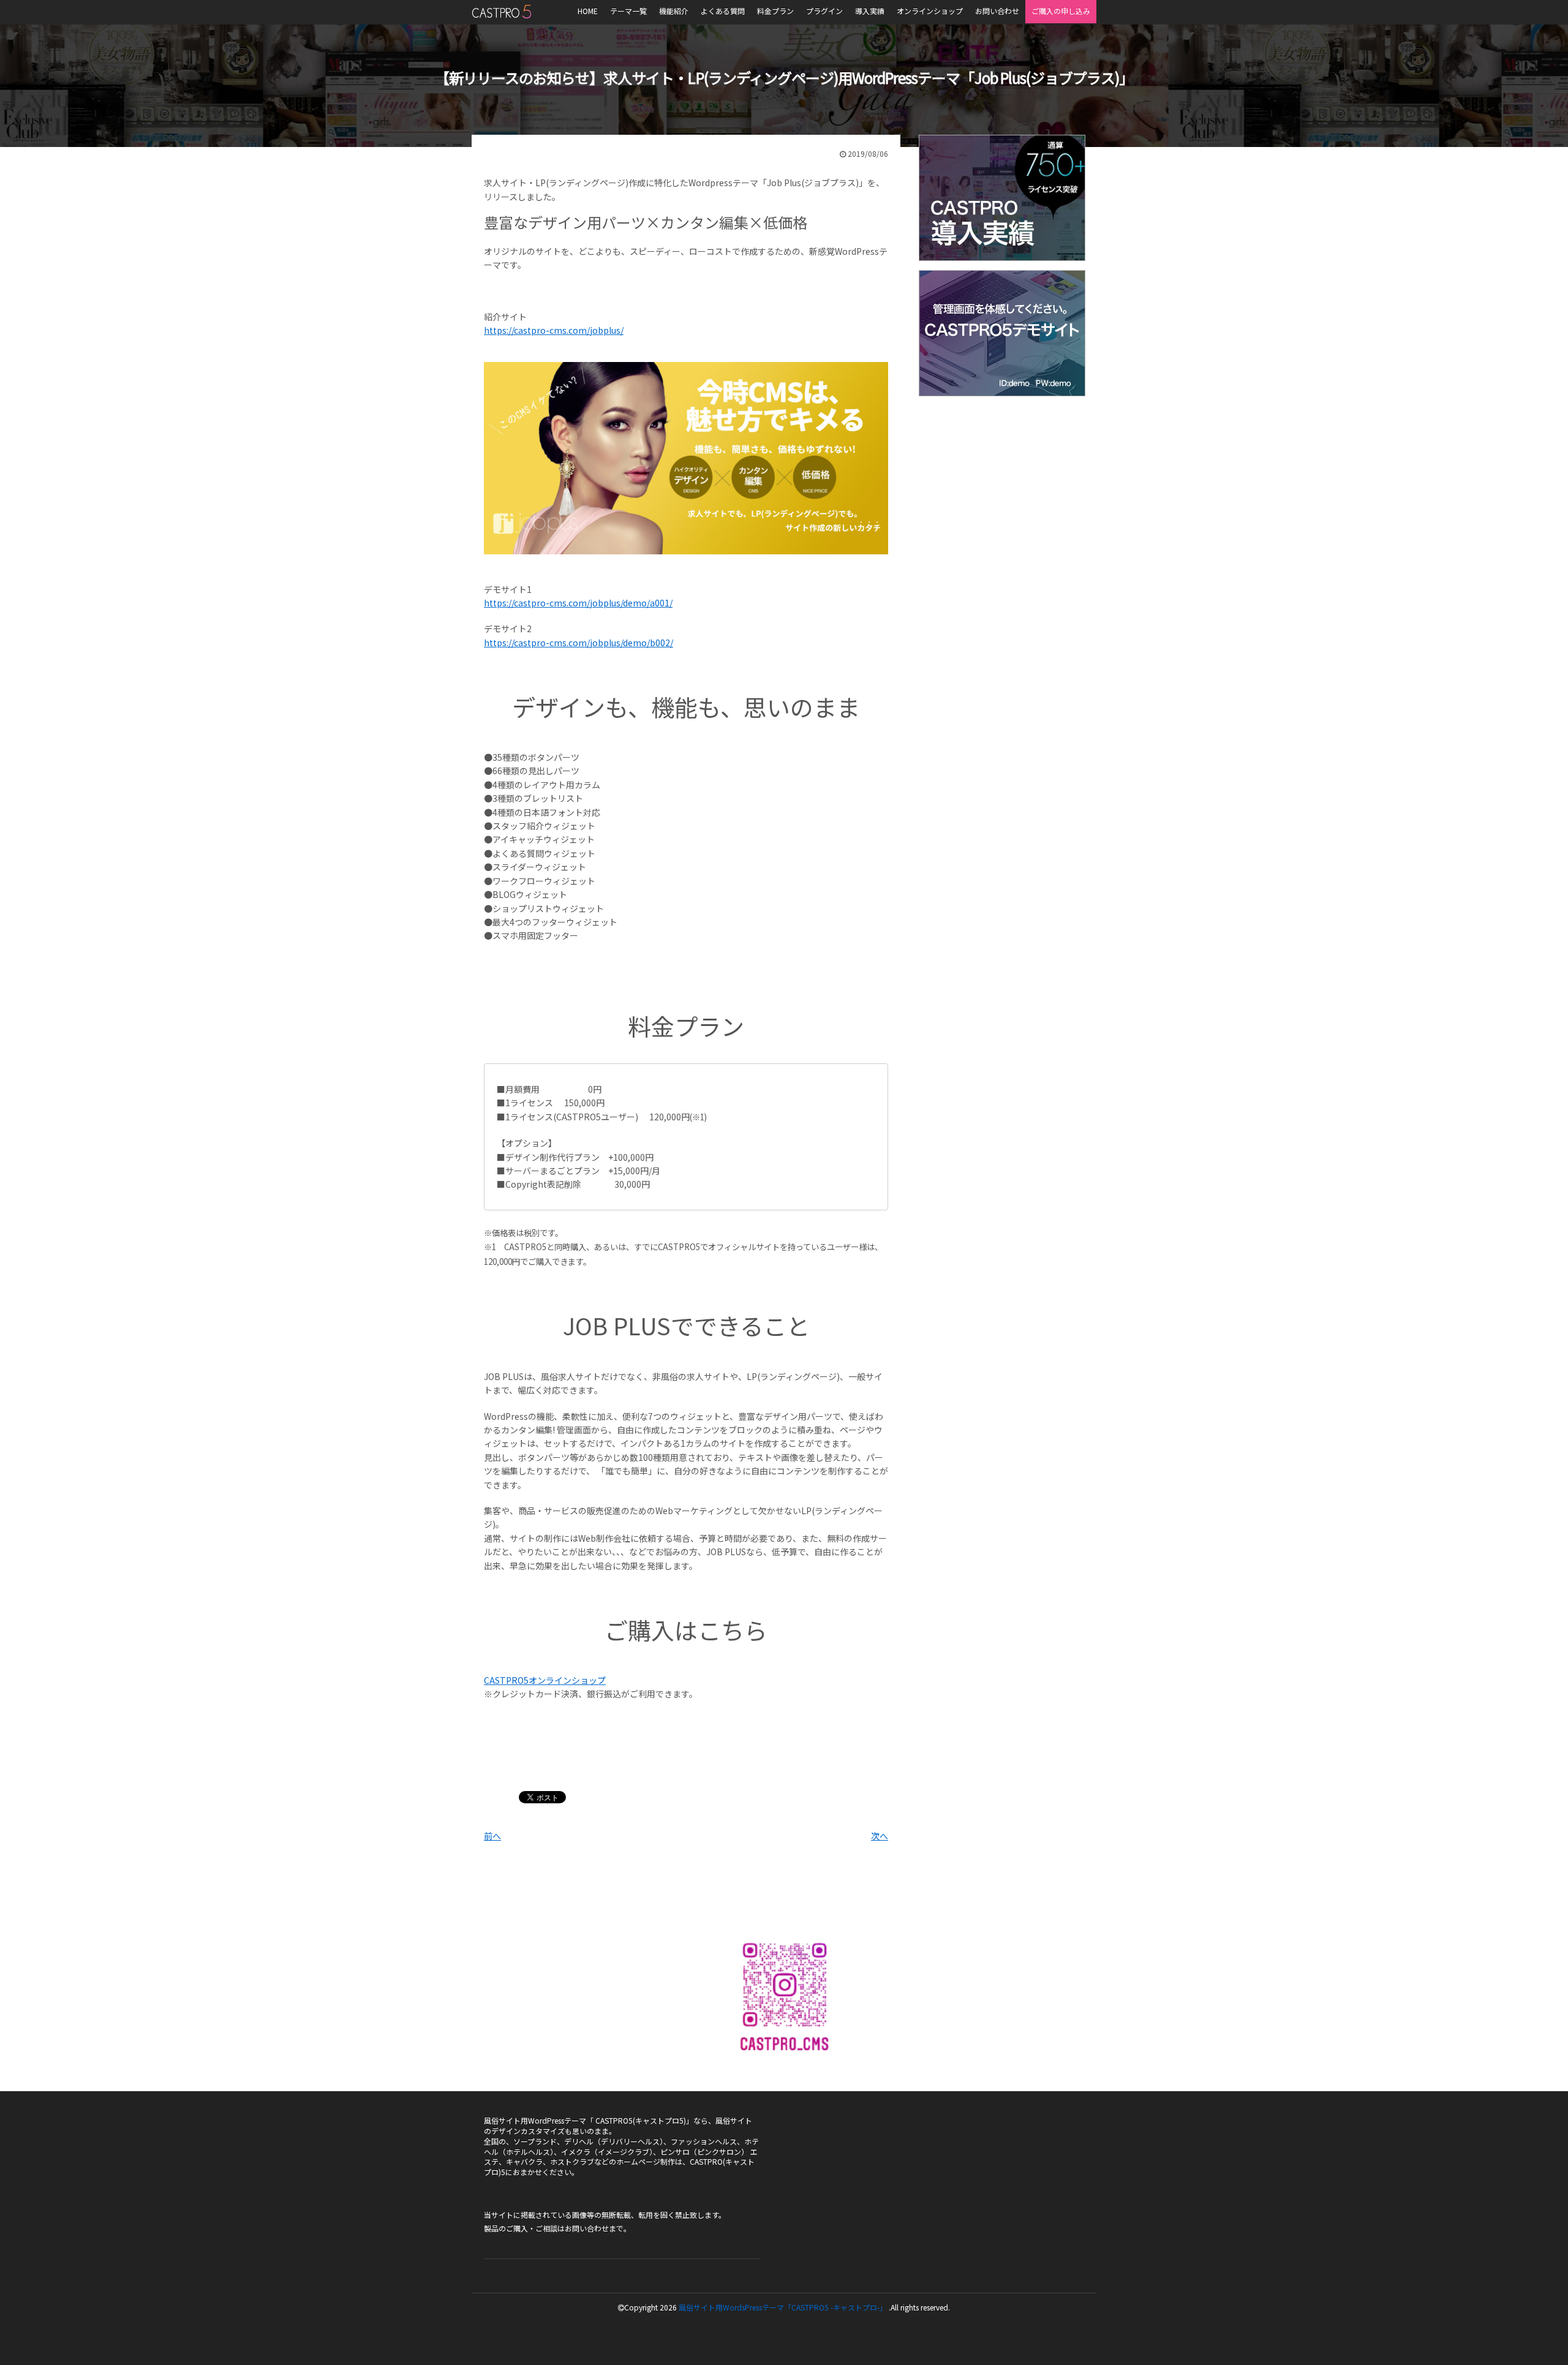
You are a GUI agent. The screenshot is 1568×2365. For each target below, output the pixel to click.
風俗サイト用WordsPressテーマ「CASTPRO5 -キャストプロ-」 (783, 2307)
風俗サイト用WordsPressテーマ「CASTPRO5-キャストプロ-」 (501, 12)
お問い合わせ (587, 2228)
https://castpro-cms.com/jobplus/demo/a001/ (578, 603)
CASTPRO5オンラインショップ (545, 1680)
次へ (880, 1836)
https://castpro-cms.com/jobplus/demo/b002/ (579, 643)
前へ (492, 1836)
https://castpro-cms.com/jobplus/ (554, 330)
